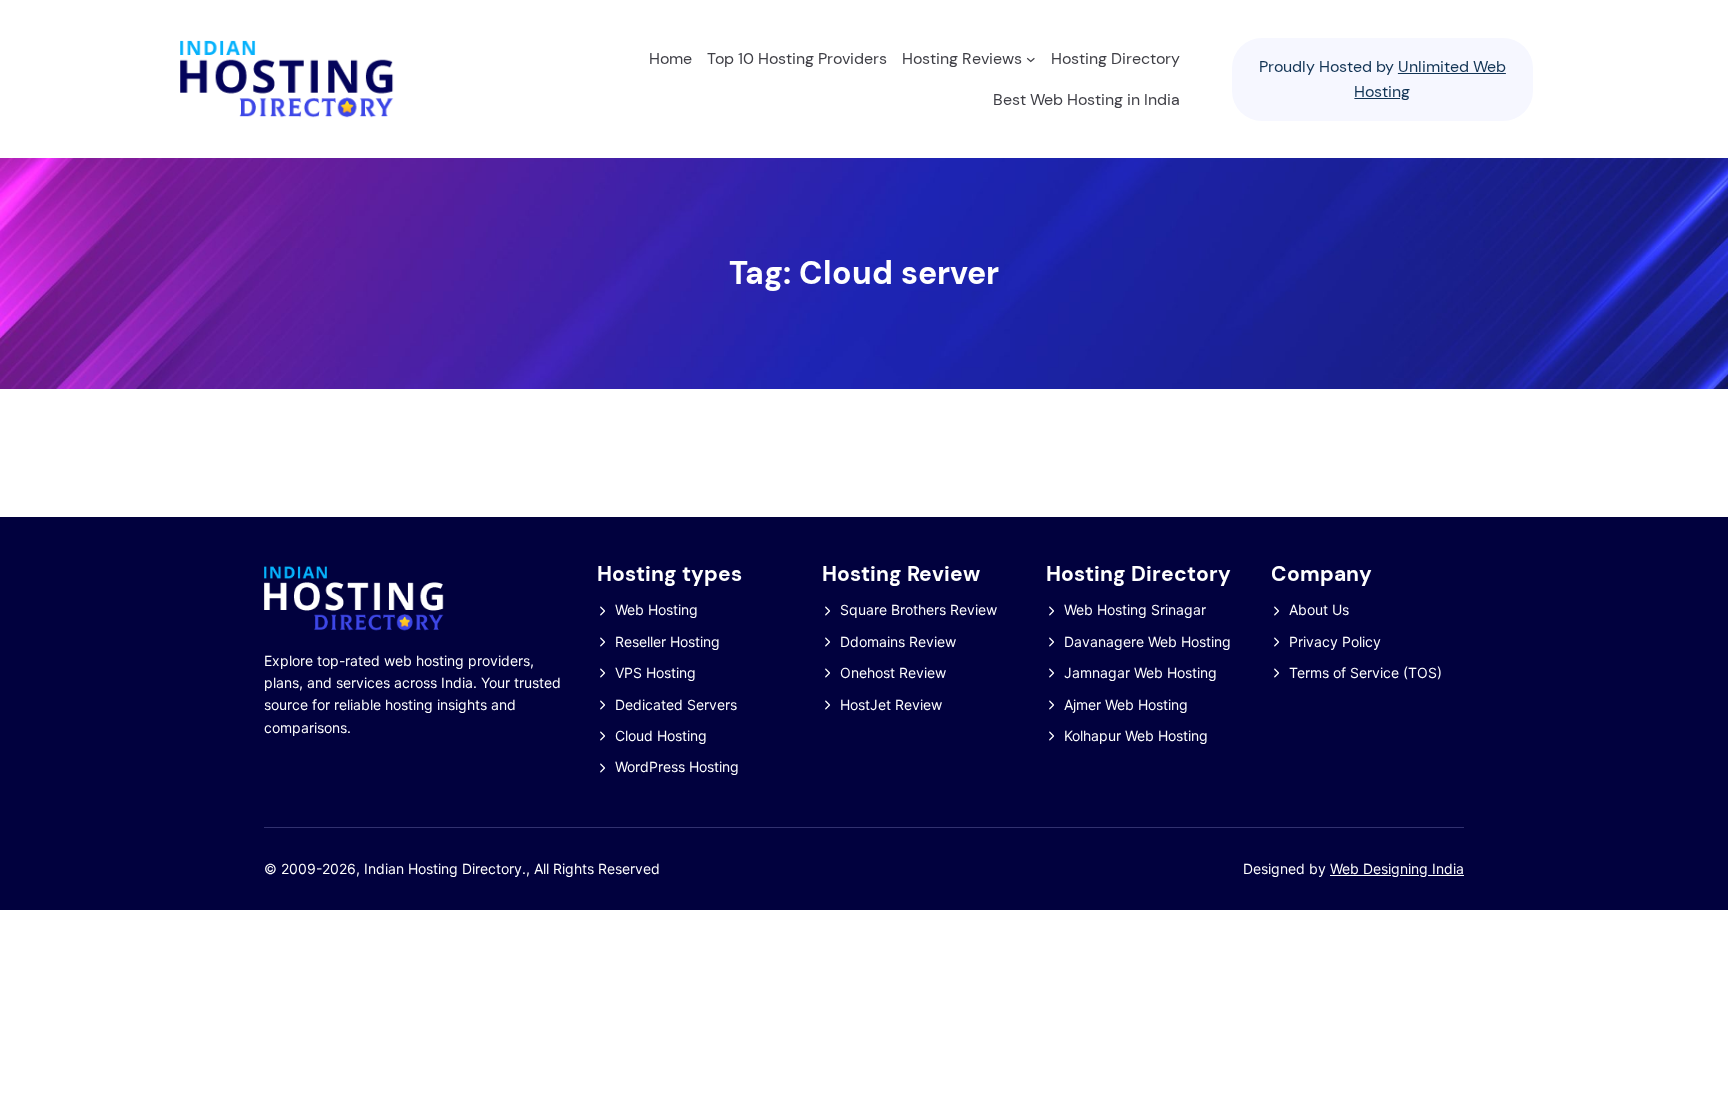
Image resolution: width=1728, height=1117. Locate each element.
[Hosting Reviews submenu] (1031, 59)
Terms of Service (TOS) (1365, 672)
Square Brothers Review (918, 609)
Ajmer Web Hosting (1126, 704)
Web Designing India (1397, 868)
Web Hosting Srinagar (1135, 609)
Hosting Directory (1138, 574)
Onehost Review (893, 672)
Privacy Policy (1335, 641)
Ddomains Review (898, 641)
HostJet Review (891, 704)
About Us (1319, 609)
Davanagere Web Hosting (1147, 641)
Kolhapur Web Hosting (1136, 735)
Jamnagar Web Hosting (1140, 672)
